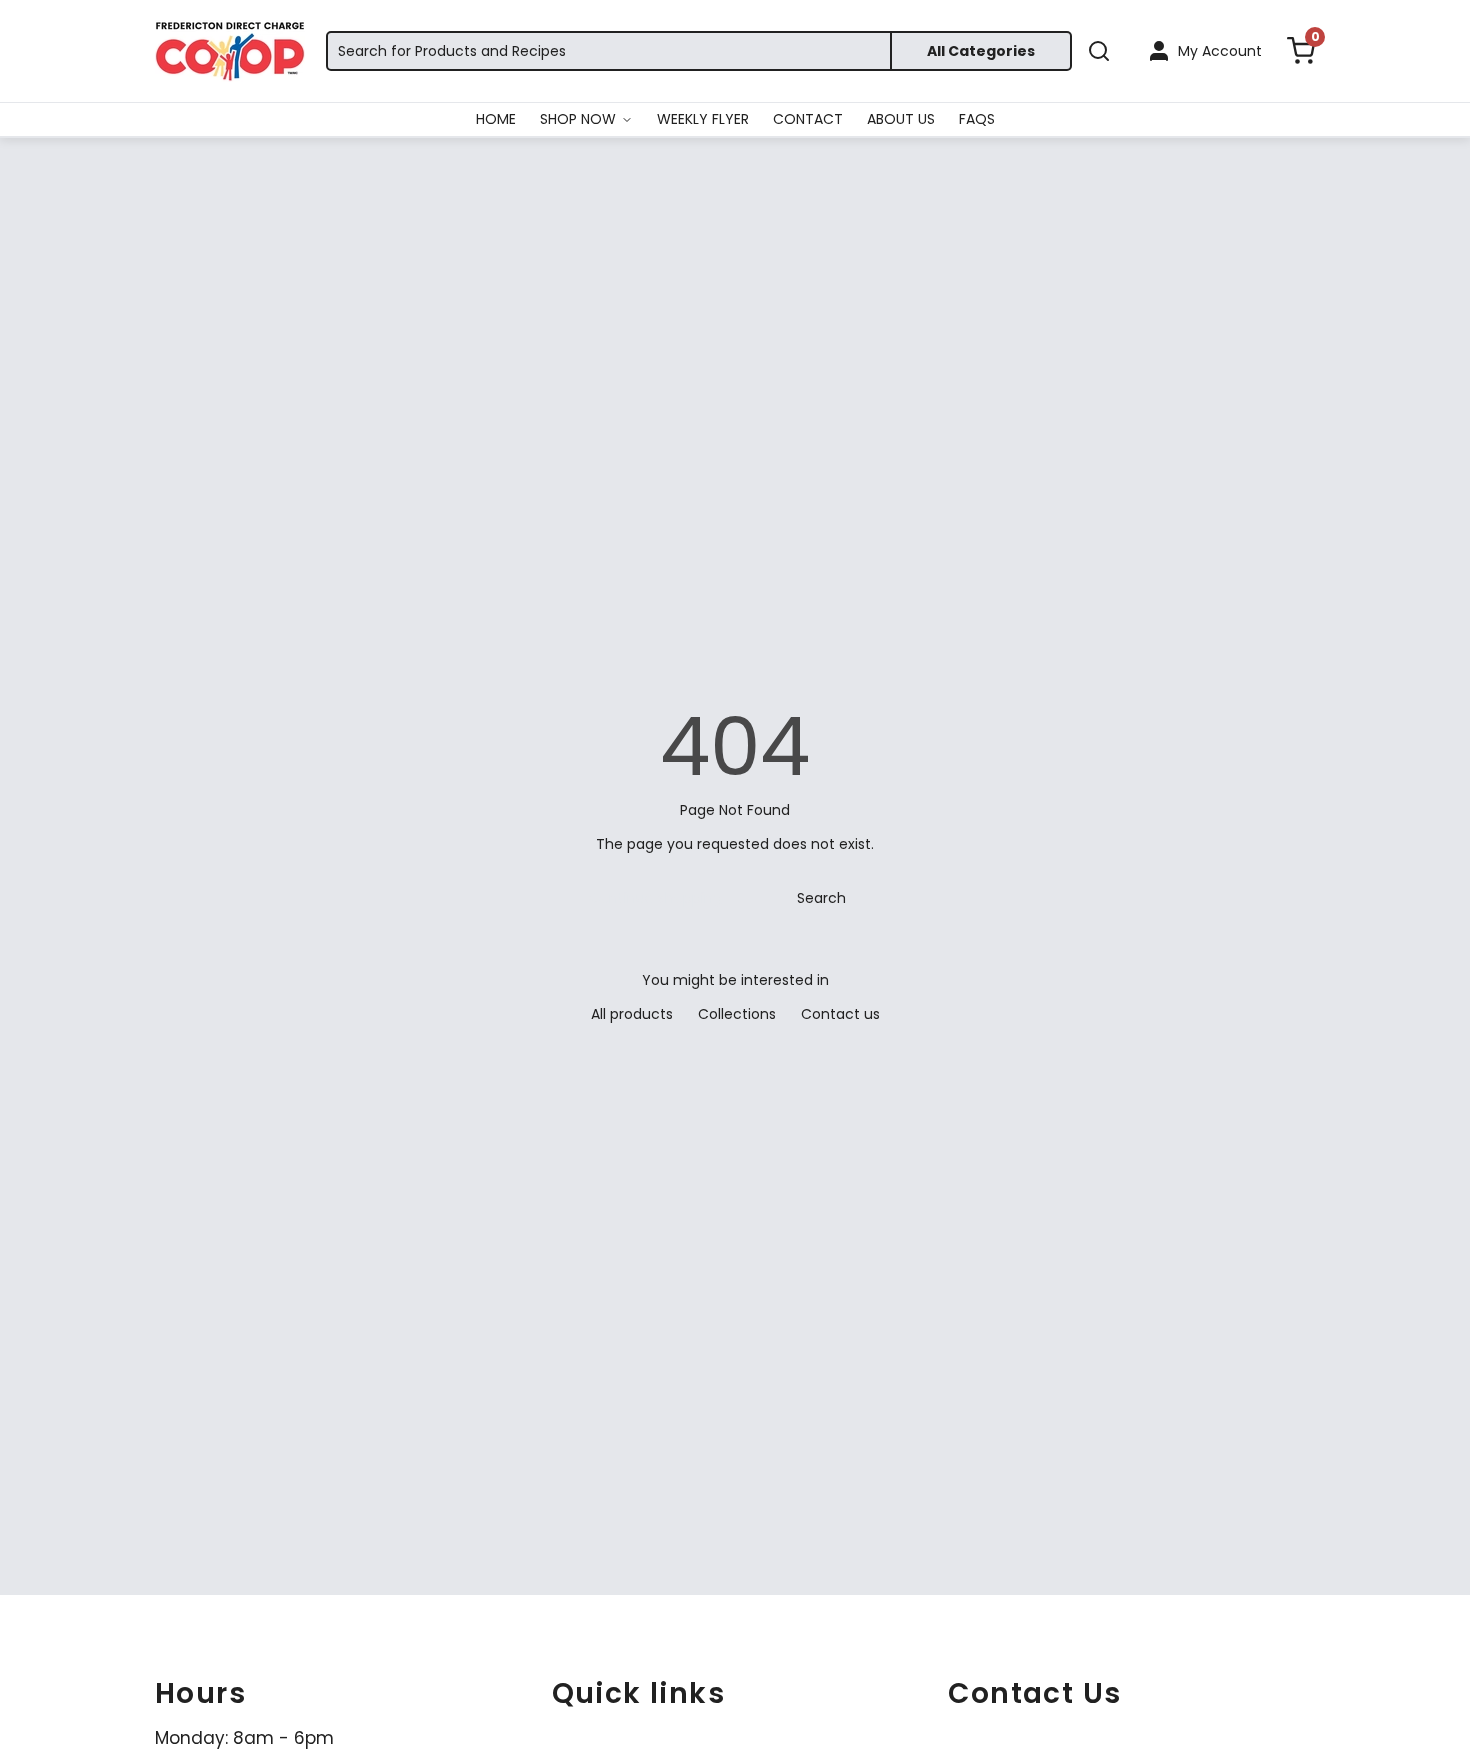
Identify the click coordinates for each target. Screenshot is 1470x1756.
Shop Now (578, 119)
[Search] (1099, 51)
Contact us (840, 1014)
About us (901, 119)
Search (821, 898)
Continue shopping (655, 898)
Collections (737, 1014)
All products (632, 1014)
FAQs (977, 119)
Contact (808, 119)
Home (496, 119)
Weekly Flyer (703, 119)
